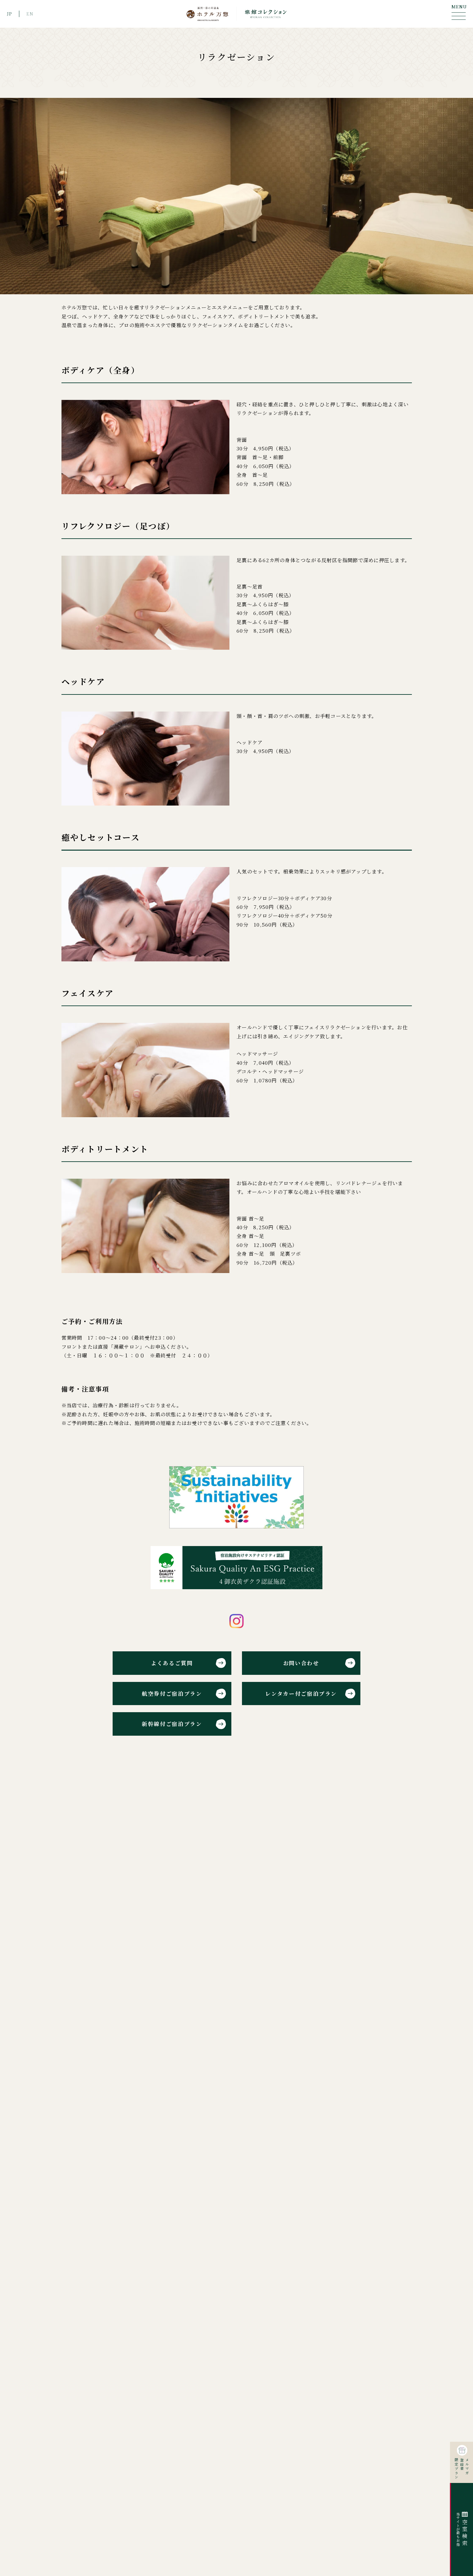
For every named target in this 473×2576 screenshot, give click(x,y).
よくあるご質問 (172, 1663)
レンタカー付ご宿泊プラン (301, 1694)
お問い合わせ (301, 1663)
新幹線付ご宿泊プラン (172, 1724)
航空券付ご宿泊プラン (172, 1694)
